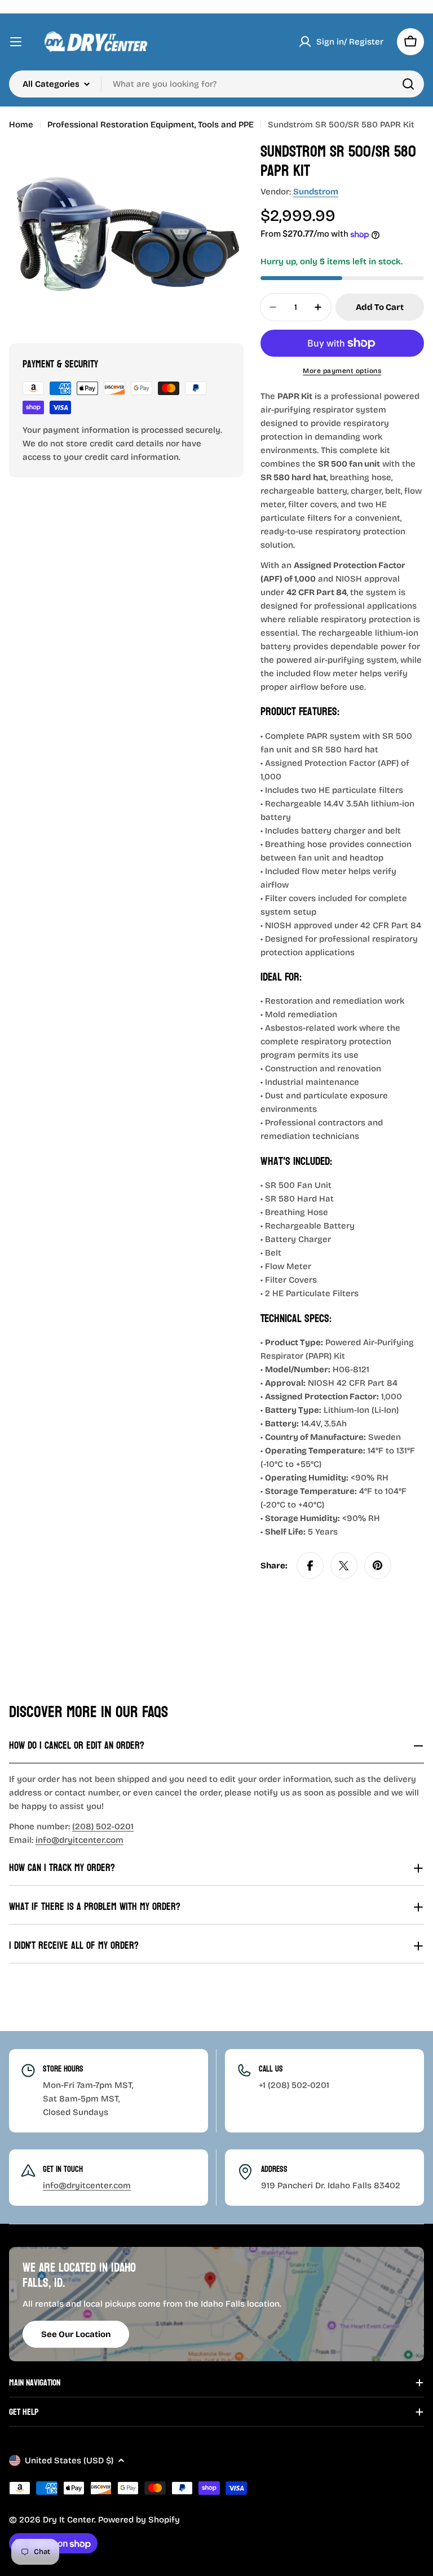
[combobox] (216, 84)
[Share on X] (344, 1566)
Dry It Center (69, 2520)
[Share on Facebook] (310, 1566)
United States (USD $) (69, 2460)
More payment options (342, 371)
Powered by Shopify (139, 2520)
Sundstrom (316, 192)
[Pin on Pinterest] (378, 1566)
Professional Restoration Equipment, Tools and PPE (151, 125)
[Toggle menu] (16, 42)
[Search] (408, 84)
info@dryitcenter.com (79, 1840)
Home (21, 125)
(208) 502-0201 (103, 1826)
